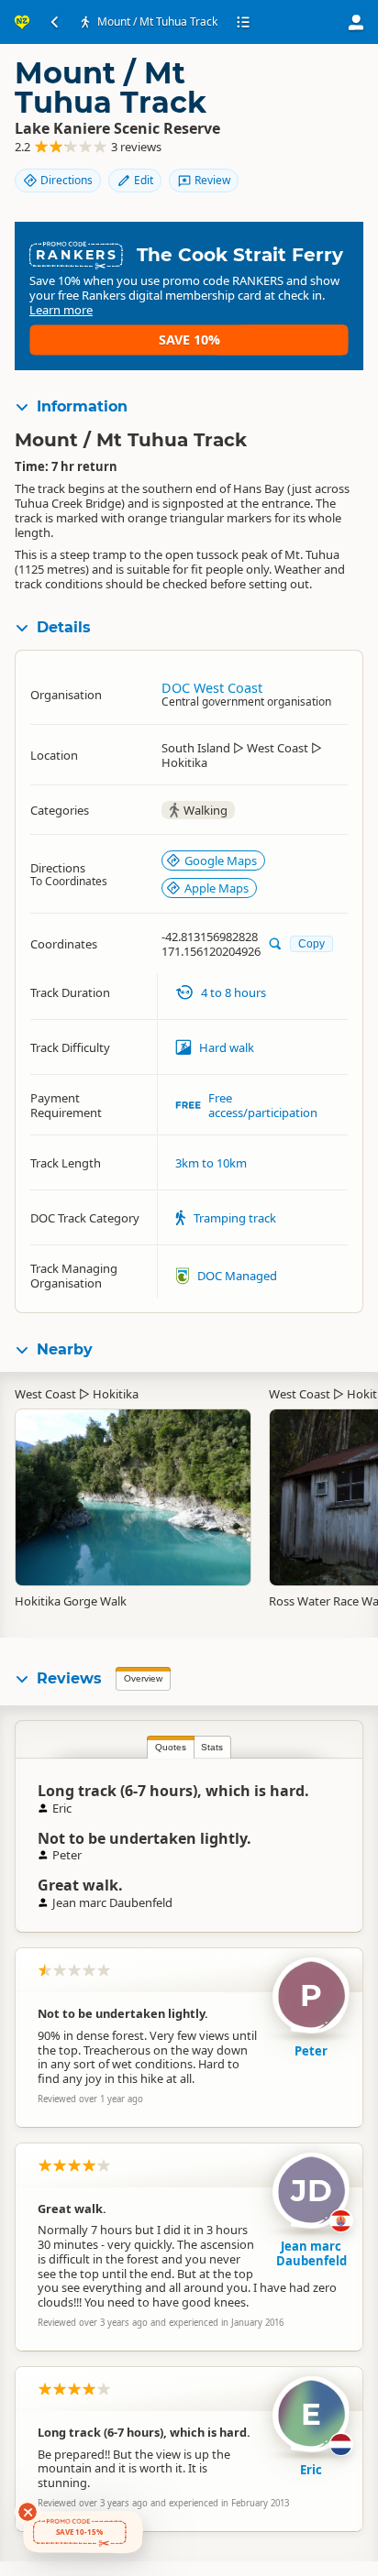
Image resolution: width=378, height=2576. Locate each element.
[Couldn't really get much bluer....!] (133, 1488)
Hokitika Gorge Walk (71, 1601)
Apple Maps (217, 888)
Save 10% (189, 340)
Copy (311, 943)
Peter (311, 2051)
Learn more (61, 310)
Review (212, 180)
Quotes (171, 1747)
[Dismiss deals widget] (28, 2512)
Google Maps (221, 860)
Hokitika (116, 1394)
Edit (144, 180)
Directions (67, 180)
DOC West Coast (212, 688)
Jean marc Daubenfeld (311, 2253)
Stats (212, 1747)
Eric (311, 2470)
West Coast (45, 1394)
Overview (143, 1678)
